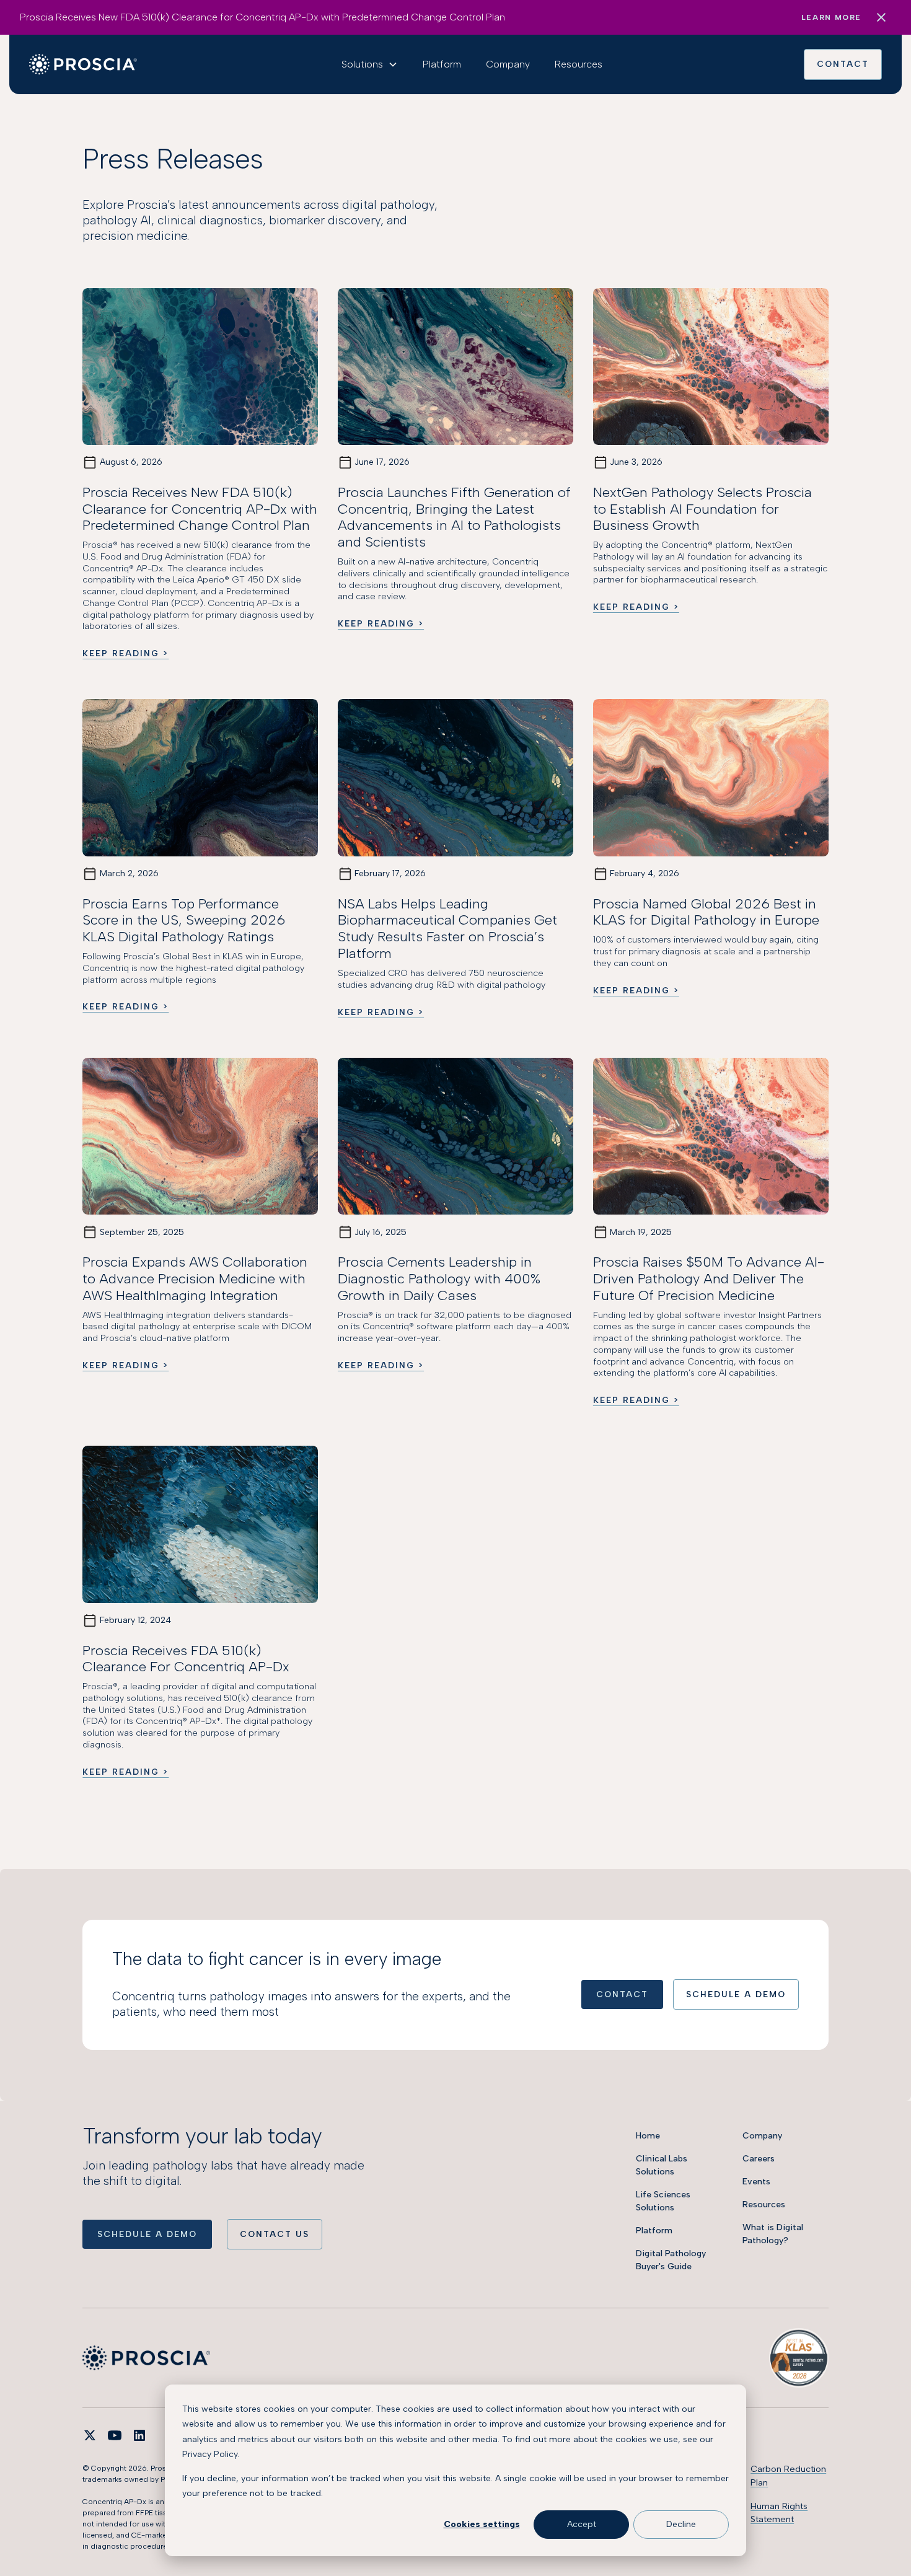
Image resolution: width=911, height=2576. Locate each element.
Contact (843, 64)
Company (508, 64)
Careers (759, 2159)
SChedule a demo (736, 1994)
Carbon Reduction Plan (788, 2476)
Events (756, 2182)
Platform (442, 64)
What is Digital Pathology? (773, 2234)
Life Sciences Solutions (663, 2201)
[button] (370, 64)
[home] (83, 64)
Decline (681, 2524)
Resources (579, 64)
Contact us (275, 2234)
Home (648, 2136)
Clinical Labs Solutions (662, 2165)
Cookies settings (482, 2524)
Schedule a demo (147, 2234)
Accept (582, 2524)
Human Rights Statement (779, 2513)
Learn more (831, 17)
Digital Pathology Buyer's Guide (671, 2260)
